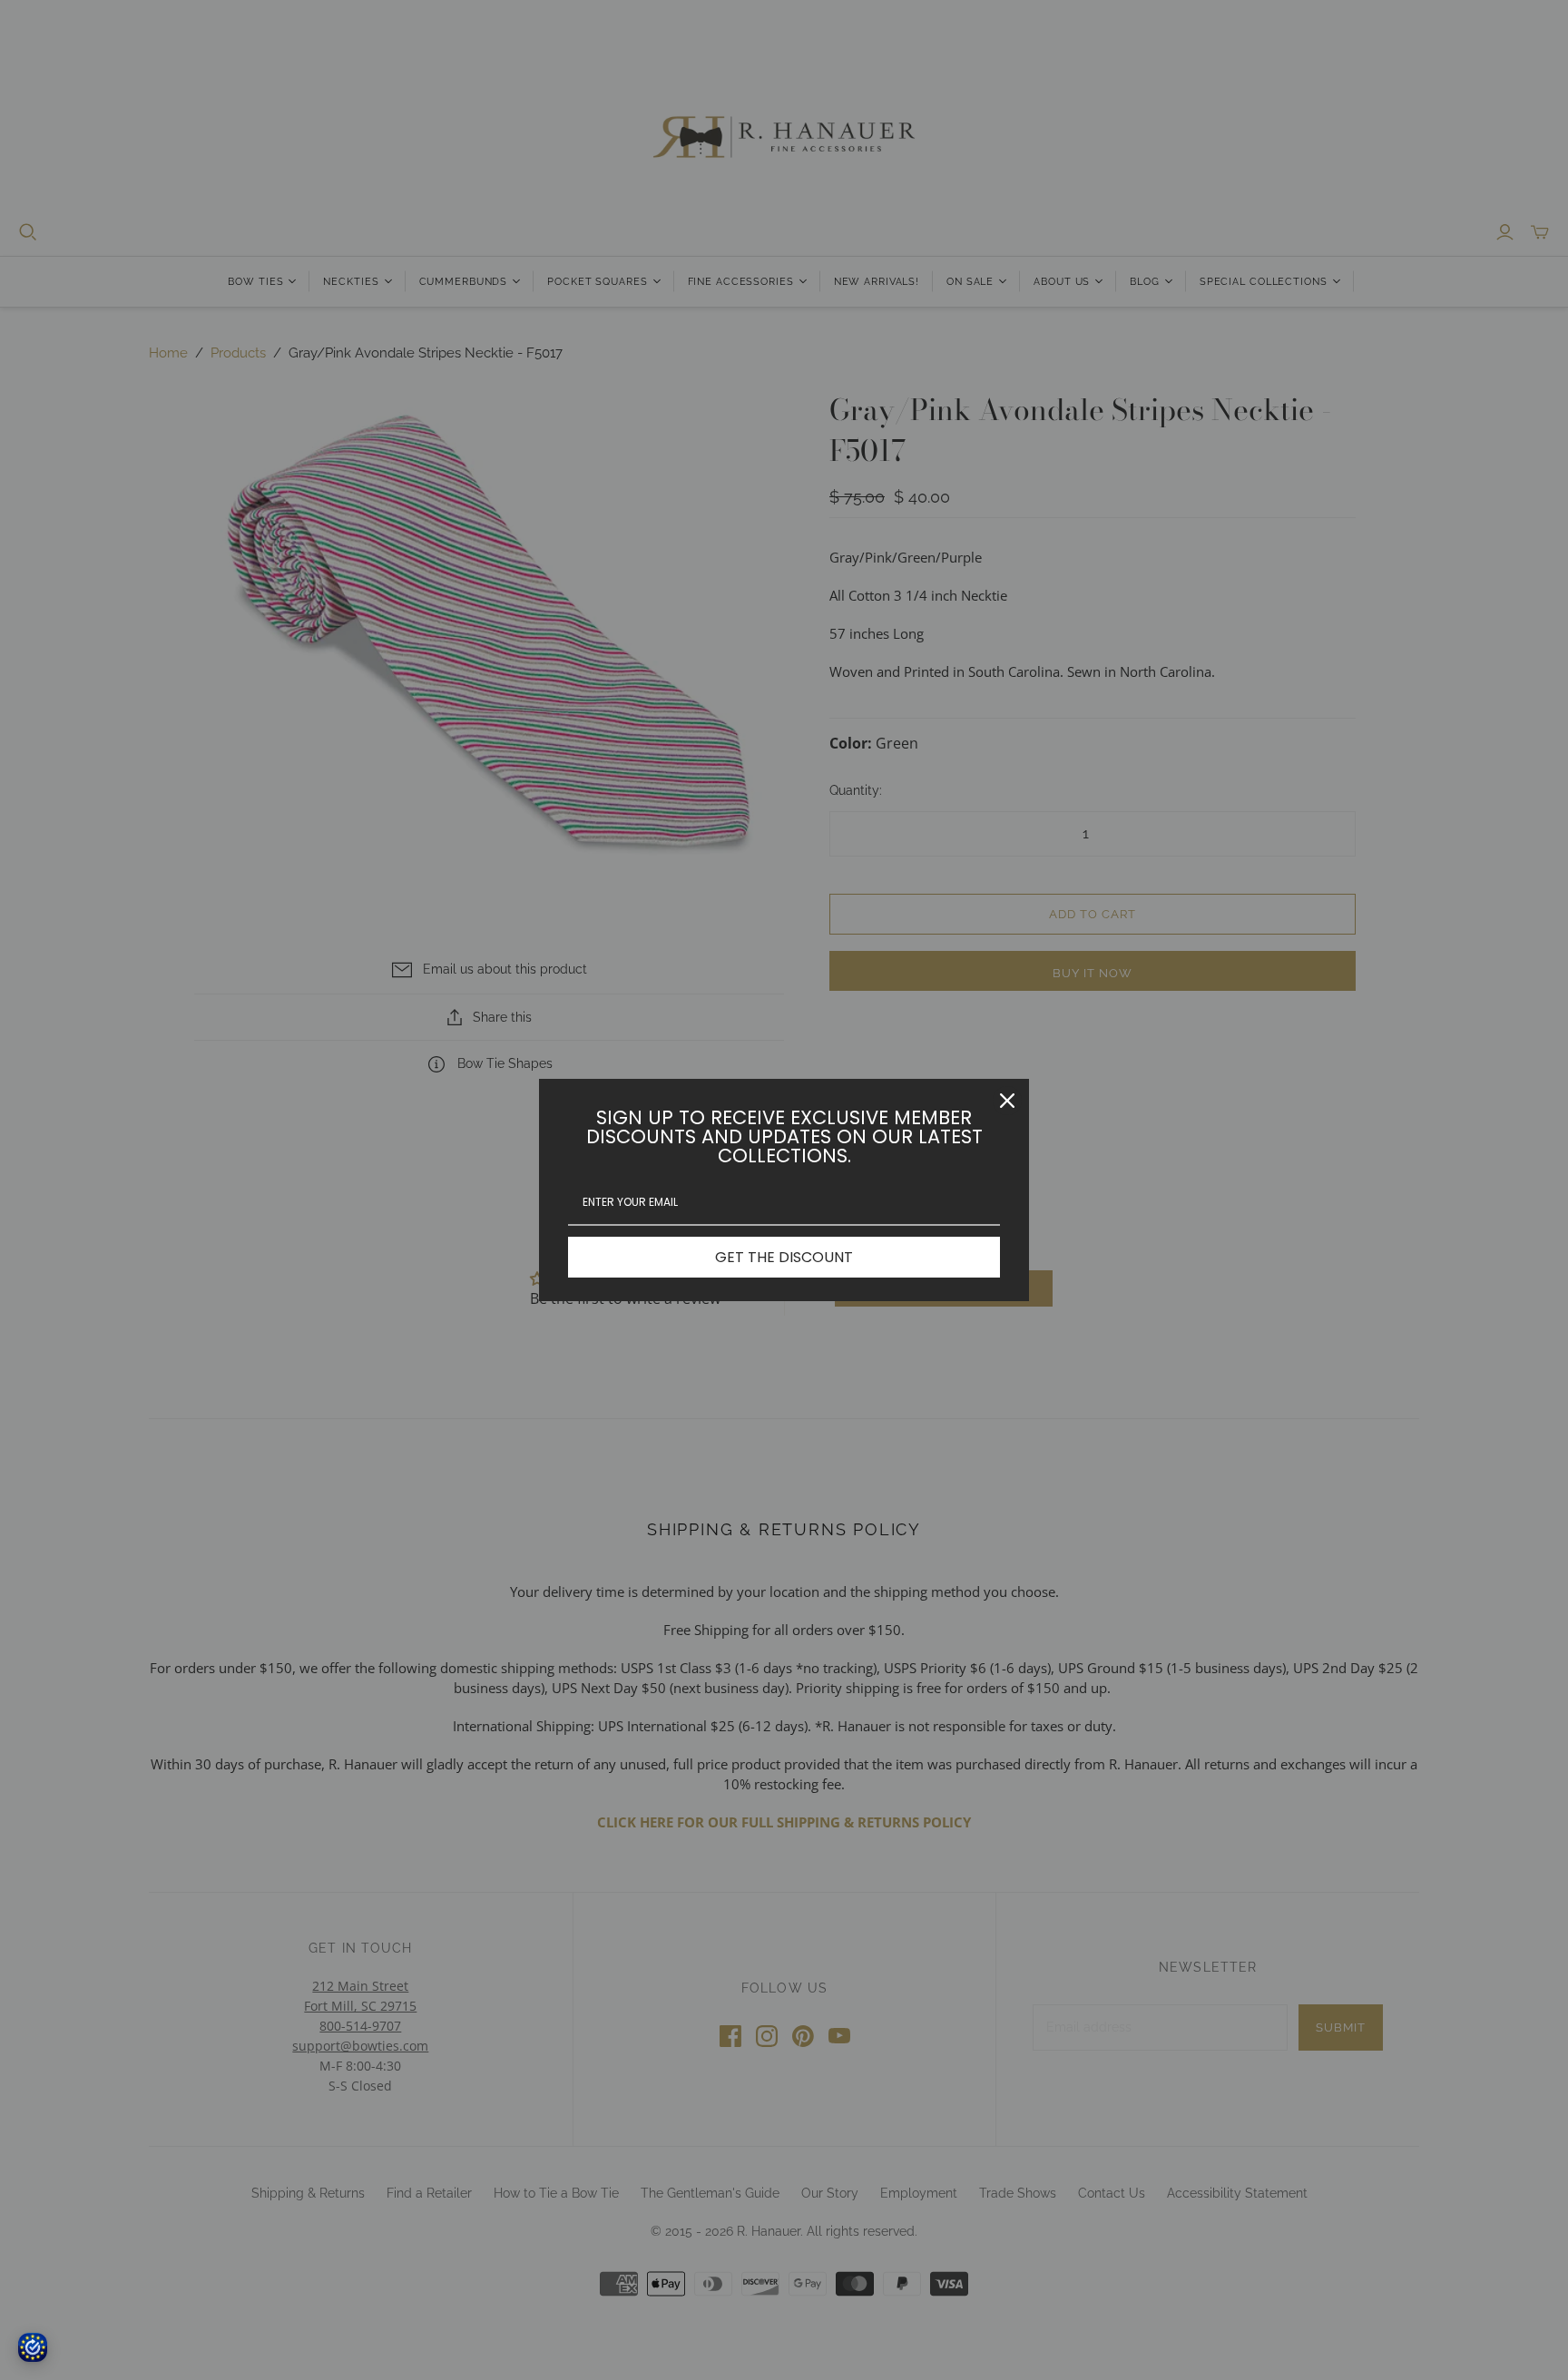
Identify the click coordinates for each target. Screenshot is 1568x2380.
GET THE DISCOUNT (784, 1257)
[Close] (1007, 1101)
